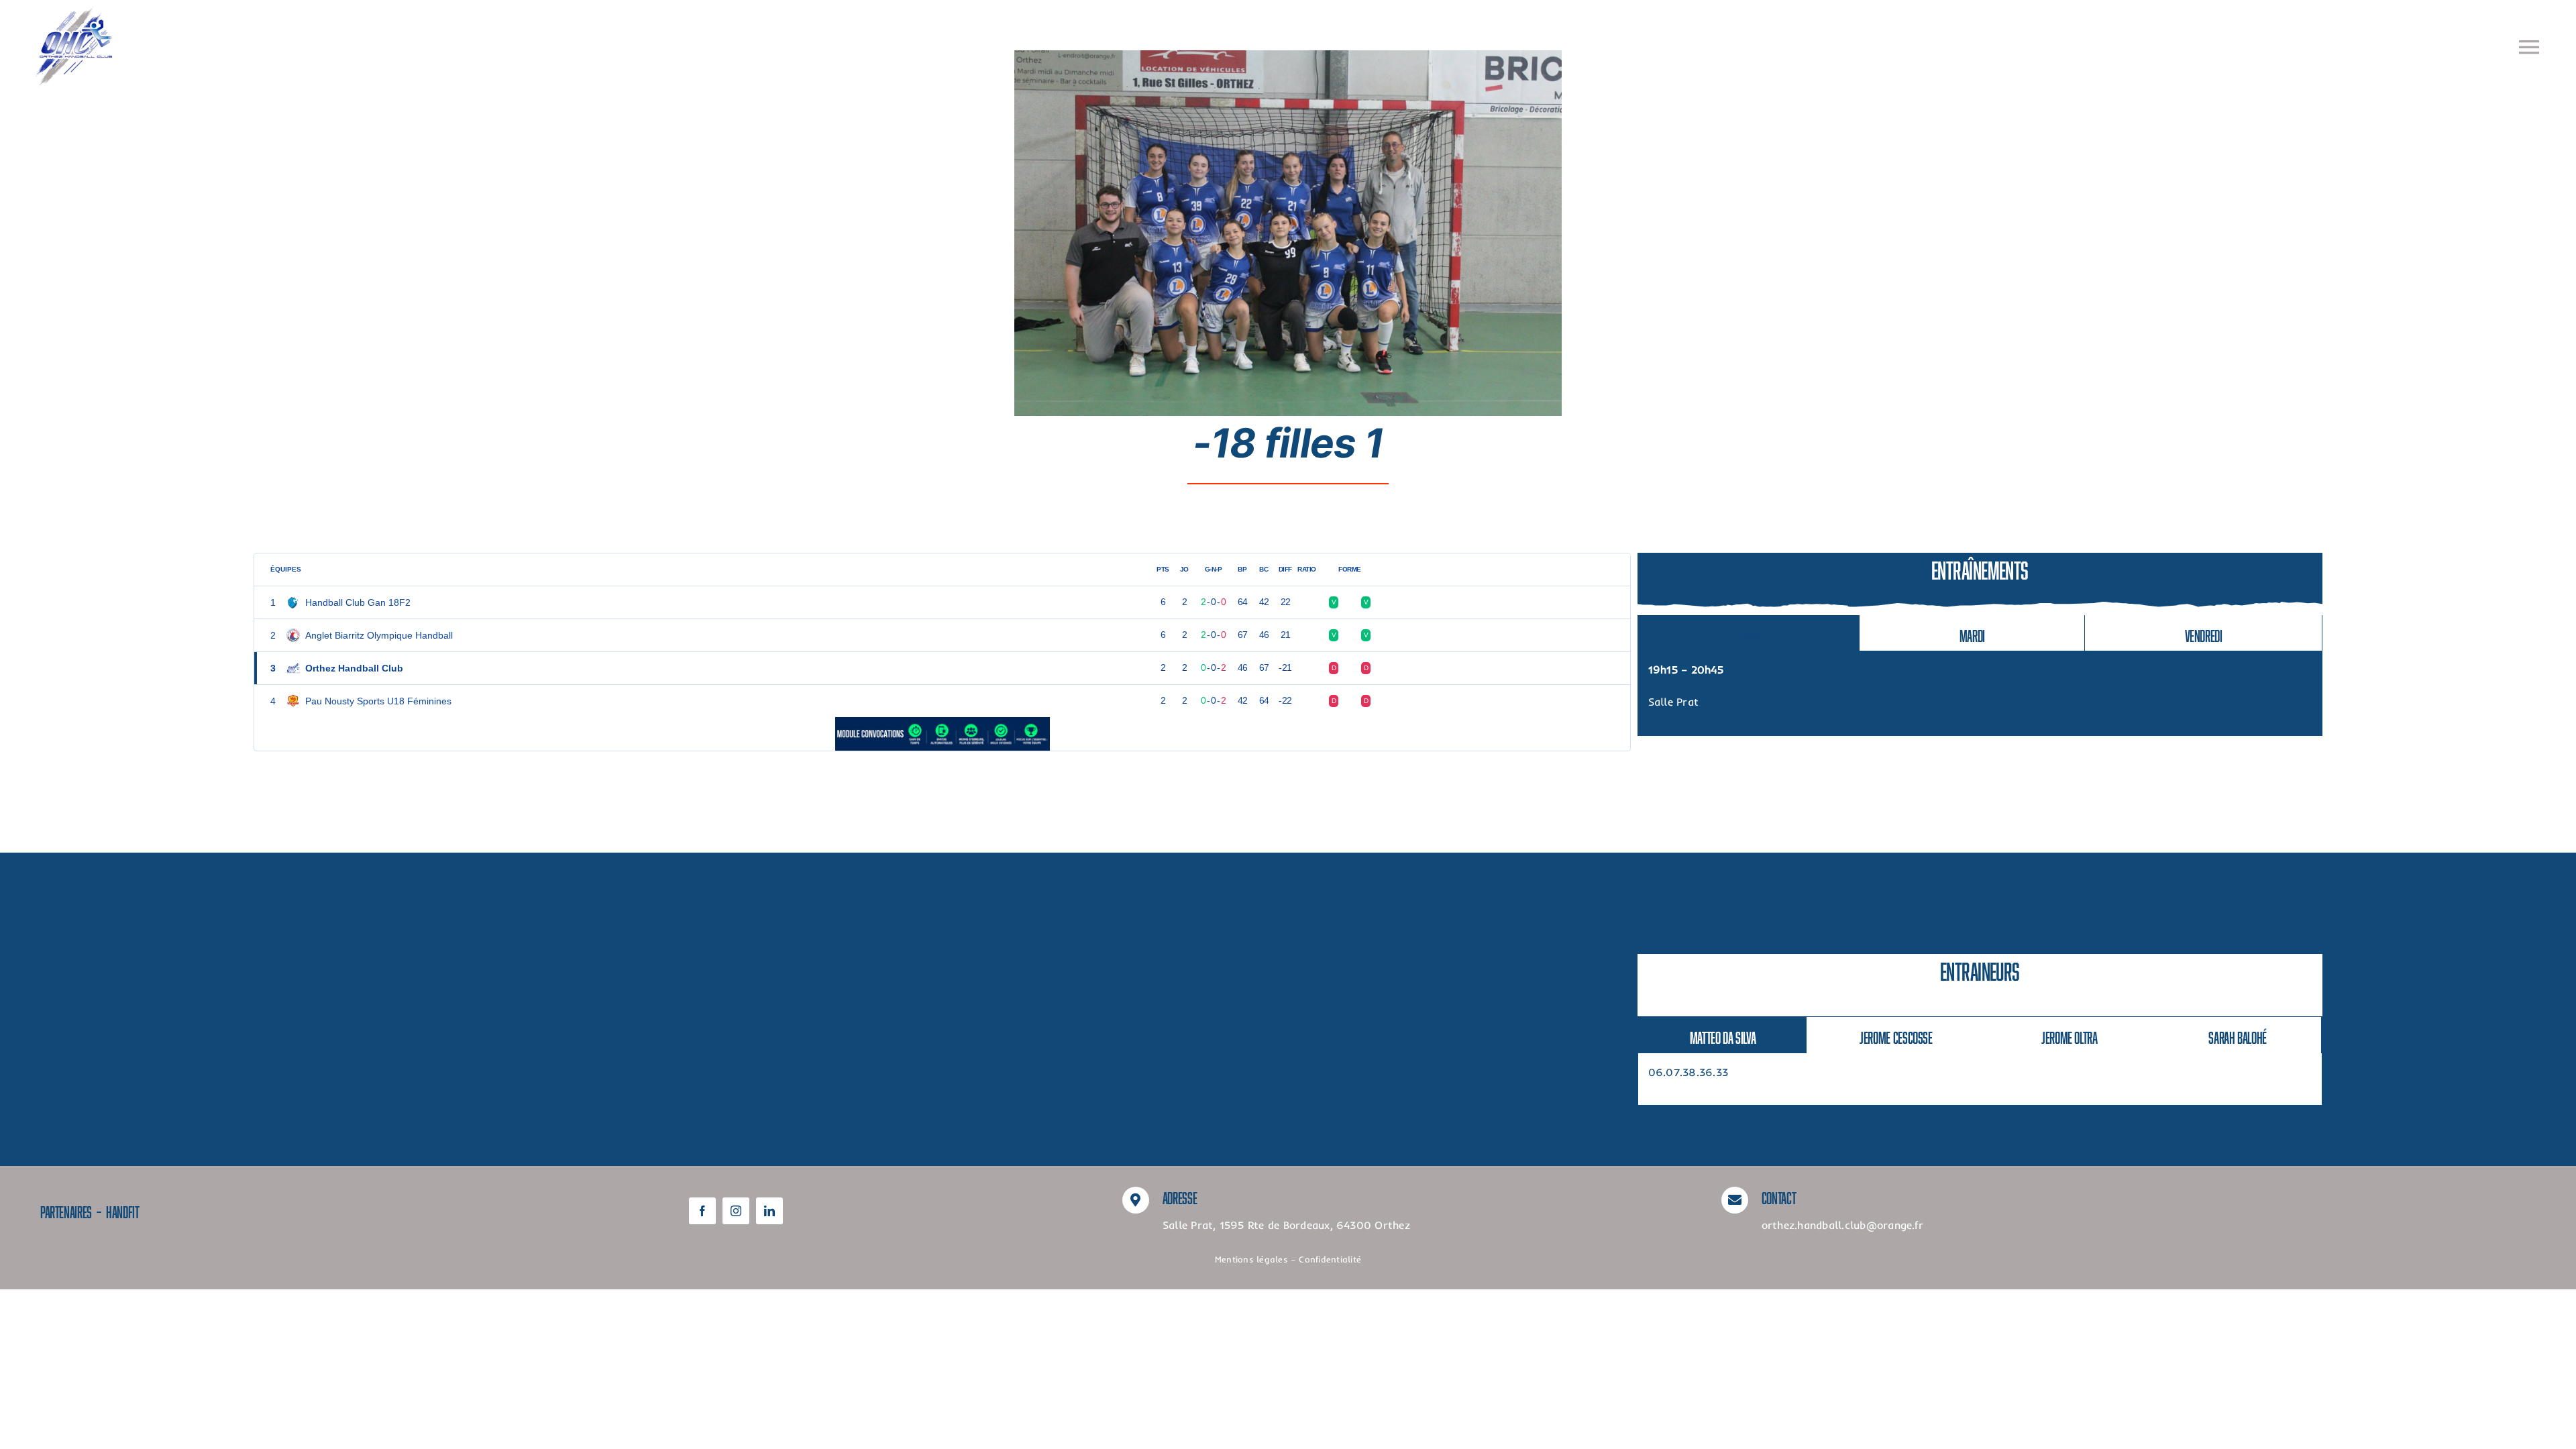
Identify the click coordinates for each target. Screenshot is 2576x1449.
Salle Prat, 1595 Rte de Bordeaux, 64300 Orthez (1286, 1225)
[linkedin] (769, 1211)
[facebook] (702, 1211)
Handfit (122, 1210)
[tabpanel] (1980, 693)
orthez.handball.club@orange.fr (1842, 1225)
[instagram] (736, 1211)
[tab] (1749, 633)
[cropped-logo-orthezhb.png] (74, 12)
